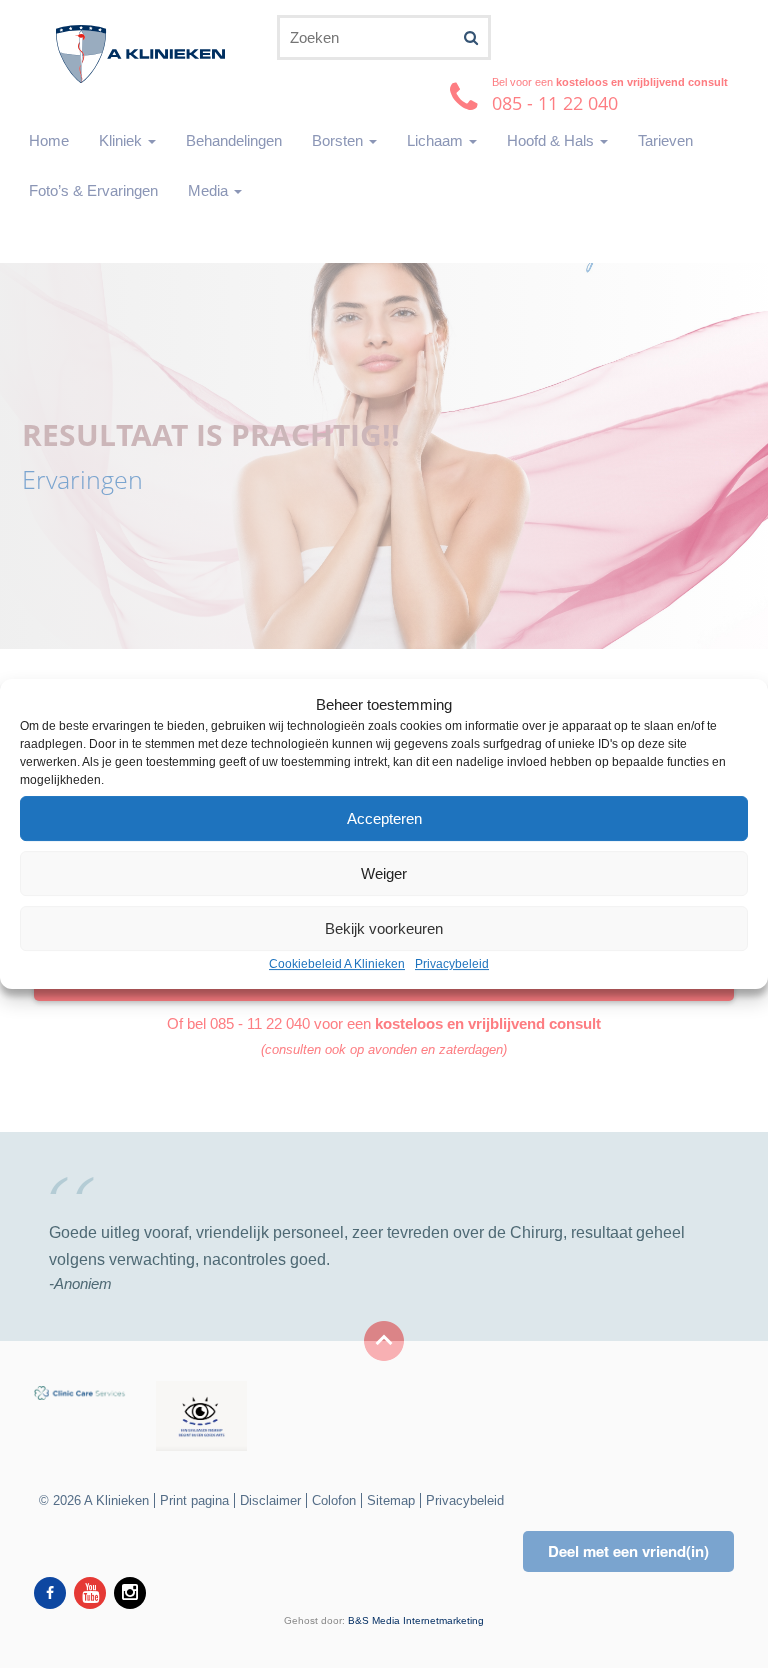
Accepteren (384, 818)
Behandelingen (234, 140)
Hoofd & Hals (552, 140)
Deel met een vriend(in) (628, 1551)
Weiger (384, 873)
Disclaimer (270, 1500)
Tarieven (665, 140)
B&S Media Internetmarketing (416, 1620)
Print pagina (194, 1500)
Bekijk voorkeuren (384, 928)
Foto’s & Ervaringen (93, 190)
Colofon (334, 1500)
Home (49, 140)
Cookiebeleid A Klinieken (337, 965)
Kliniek (122, 140)
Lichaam (437, 140)
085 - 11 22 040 (260, 1023)
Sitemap (391, 1500)
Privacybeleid (452, 965)
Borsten (339, 140)
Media (210, 190)
